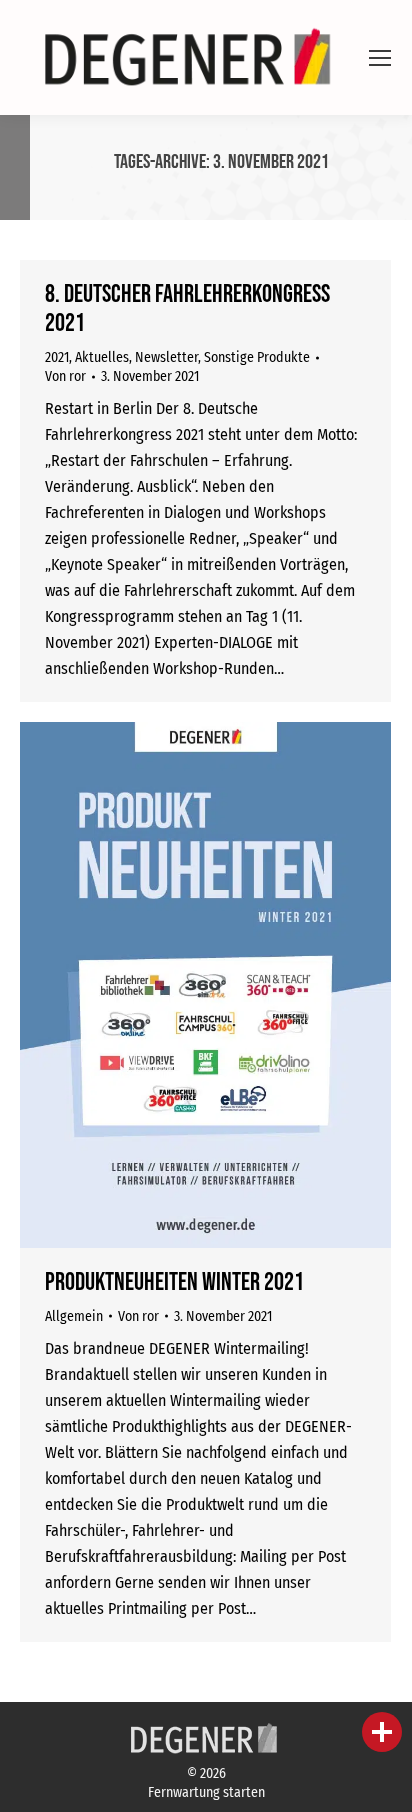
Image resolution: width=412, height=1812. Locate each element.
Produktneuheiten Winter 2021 (174, 1282)
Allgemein (74, 1316)
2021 (57, 357)
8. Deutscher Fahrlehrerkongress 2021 (187, 309)
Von (65, 376)
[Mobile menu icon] (380, 58)
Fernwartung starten (206, 1792)
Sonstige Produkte (257, 357)
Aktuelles (102, 357)
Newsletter (166, 357)
